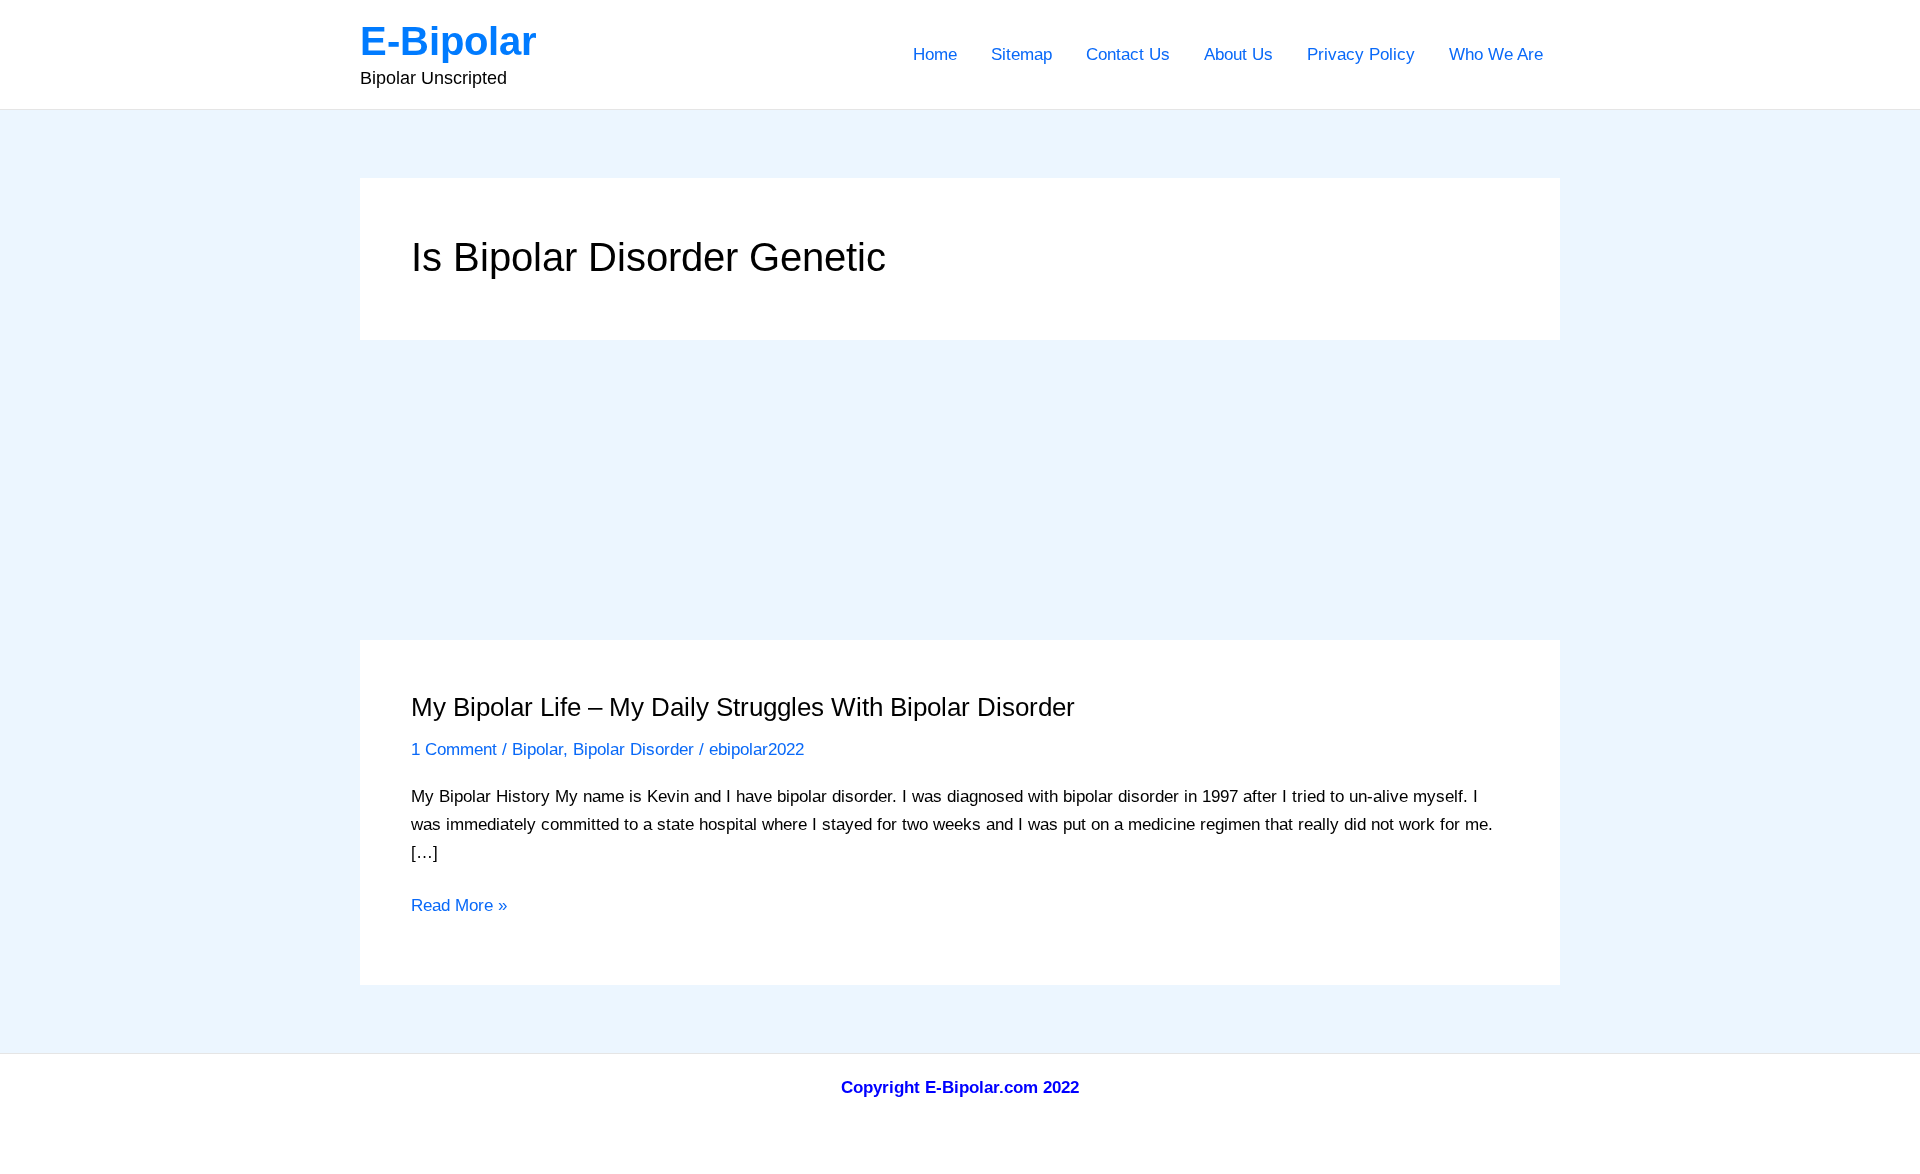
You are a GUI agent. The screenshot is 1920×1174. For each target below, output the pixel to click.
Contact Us (1128, 54)
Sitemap (1021, 54)
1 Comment (454, 749)
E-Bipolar (448, 41)
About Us (1238, 54)
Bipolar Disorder (633, 749)
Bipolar (537, 749)
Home (935, 54)
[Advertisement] (960, 490)
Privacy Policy (1361, 54)
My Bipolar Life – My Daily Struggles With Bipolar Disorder (743, 707)
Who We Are (1496, 54)
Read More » (459, 907)
